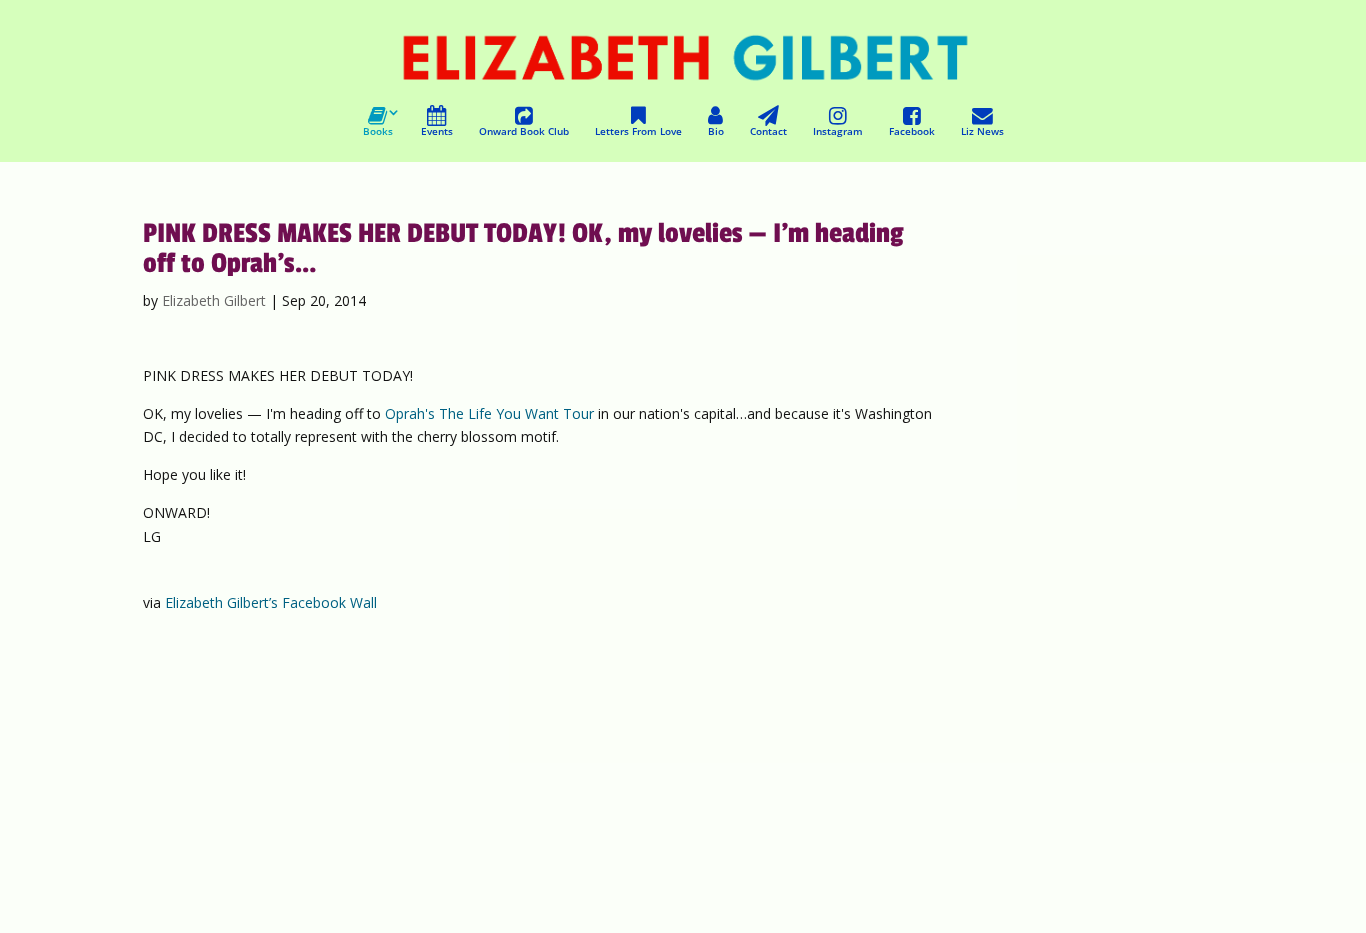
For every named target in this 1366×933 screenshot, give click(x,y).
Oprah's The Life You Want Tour (489, 413)
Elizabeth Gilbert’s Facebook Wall (271, 602)
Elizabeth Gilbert (214, 300)
